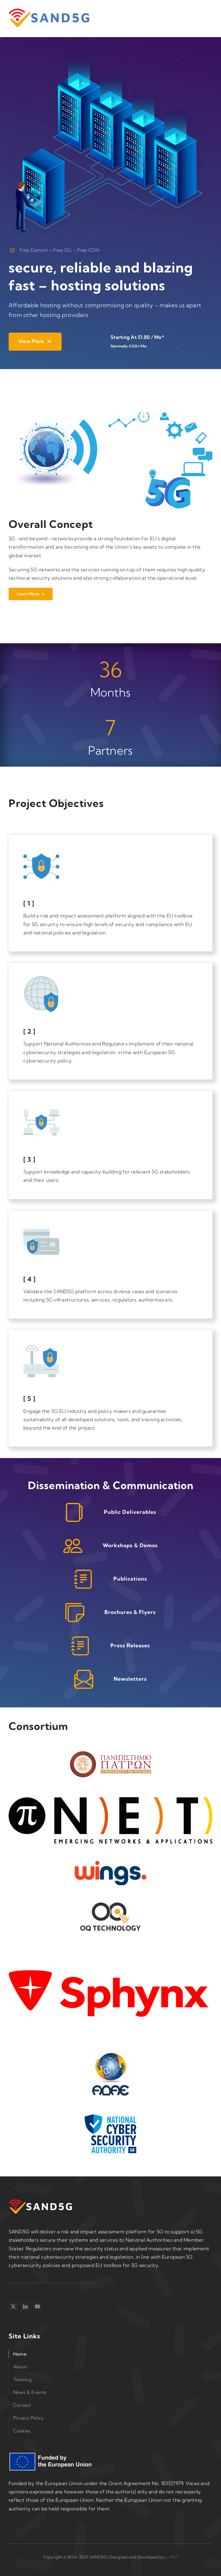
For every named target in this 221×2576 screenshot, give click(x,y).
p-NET (171, 2557)
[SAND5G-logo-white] (40, 2202)
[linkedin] (25, 2306)
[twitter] (13, 2306)
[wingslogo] (110, 1863)
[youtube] (37, 2306)
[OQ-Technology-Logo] (110, 1905)
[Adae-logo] (110, 2055)
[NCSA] (110, 2117)
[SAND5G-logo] (49, 11)
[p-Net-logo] (110, 1800)
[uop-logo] (110, 1751)
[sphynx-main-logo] (110, 1956)
